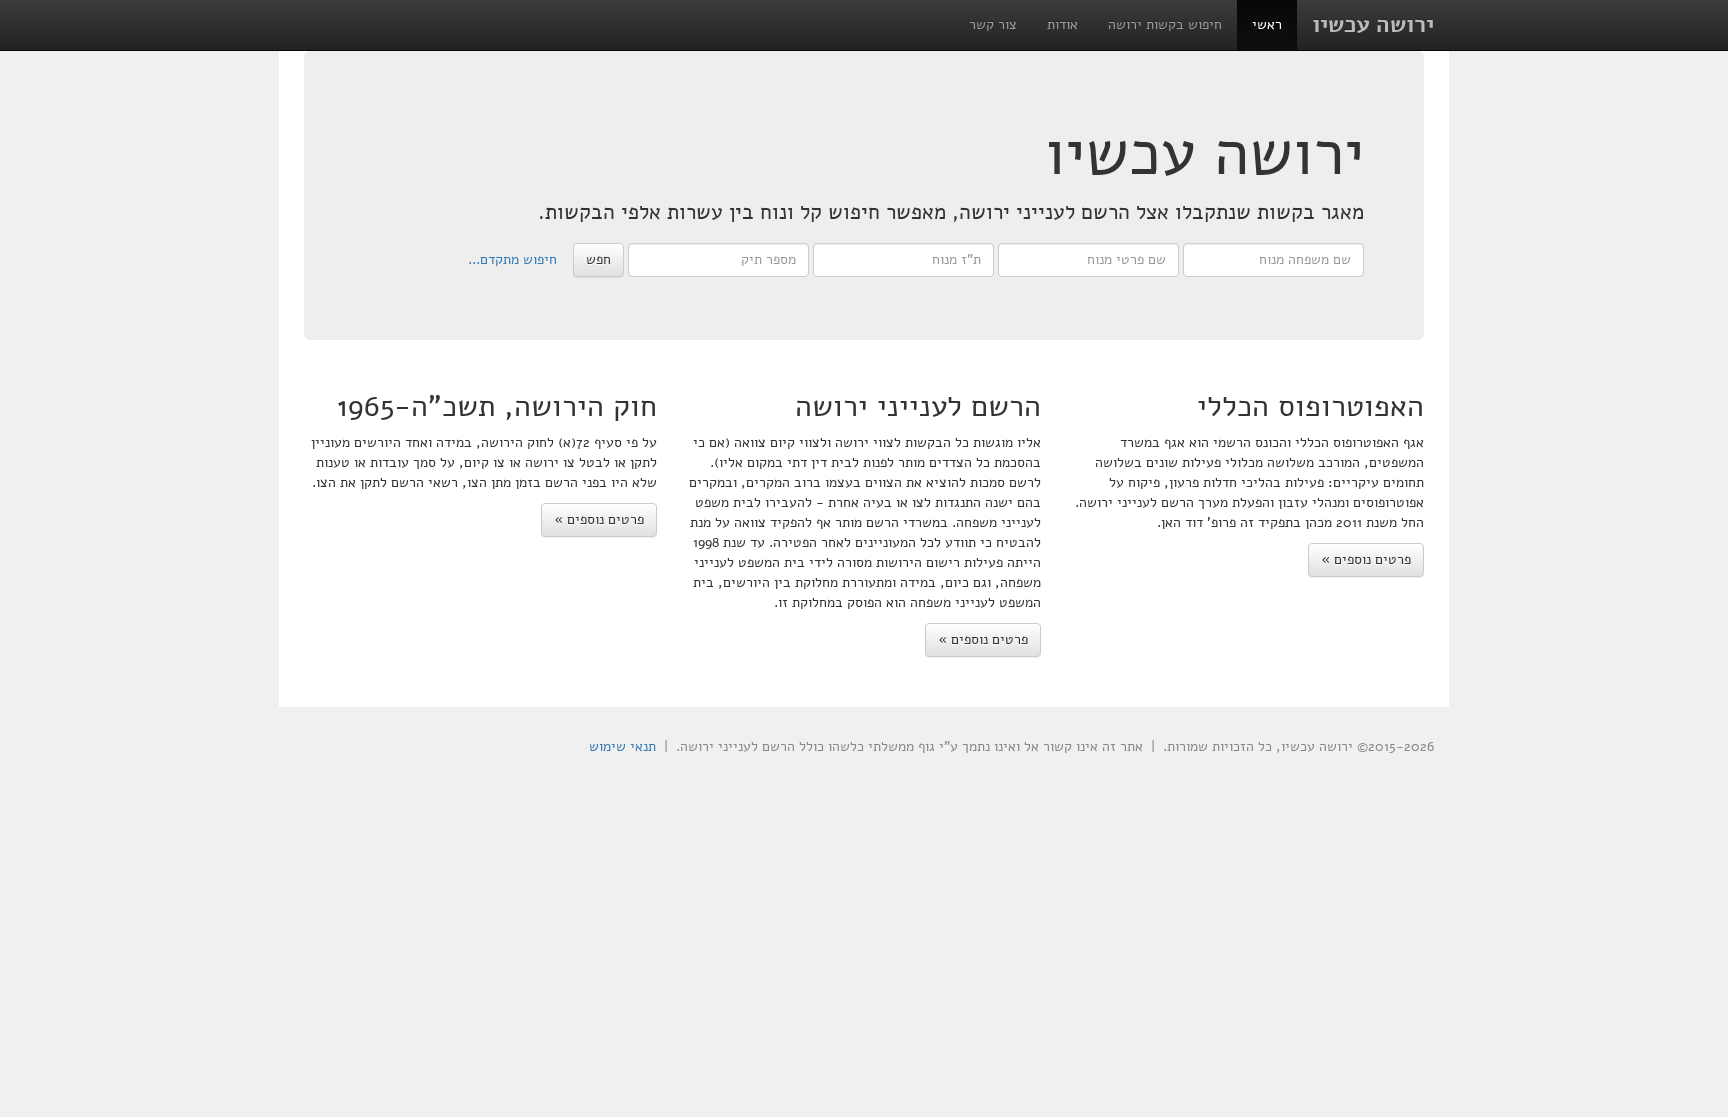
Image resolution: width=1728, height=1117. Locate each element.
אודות (1062, 24)
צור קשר (993, 24)
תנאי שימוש (622, 746)
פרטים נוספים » (1366, 559)
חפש (598, 259)
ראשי (1267, 24)
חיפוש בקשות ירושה (1165, 24)
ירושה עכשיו (1373, 24)
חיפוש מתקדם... (512, 258)
